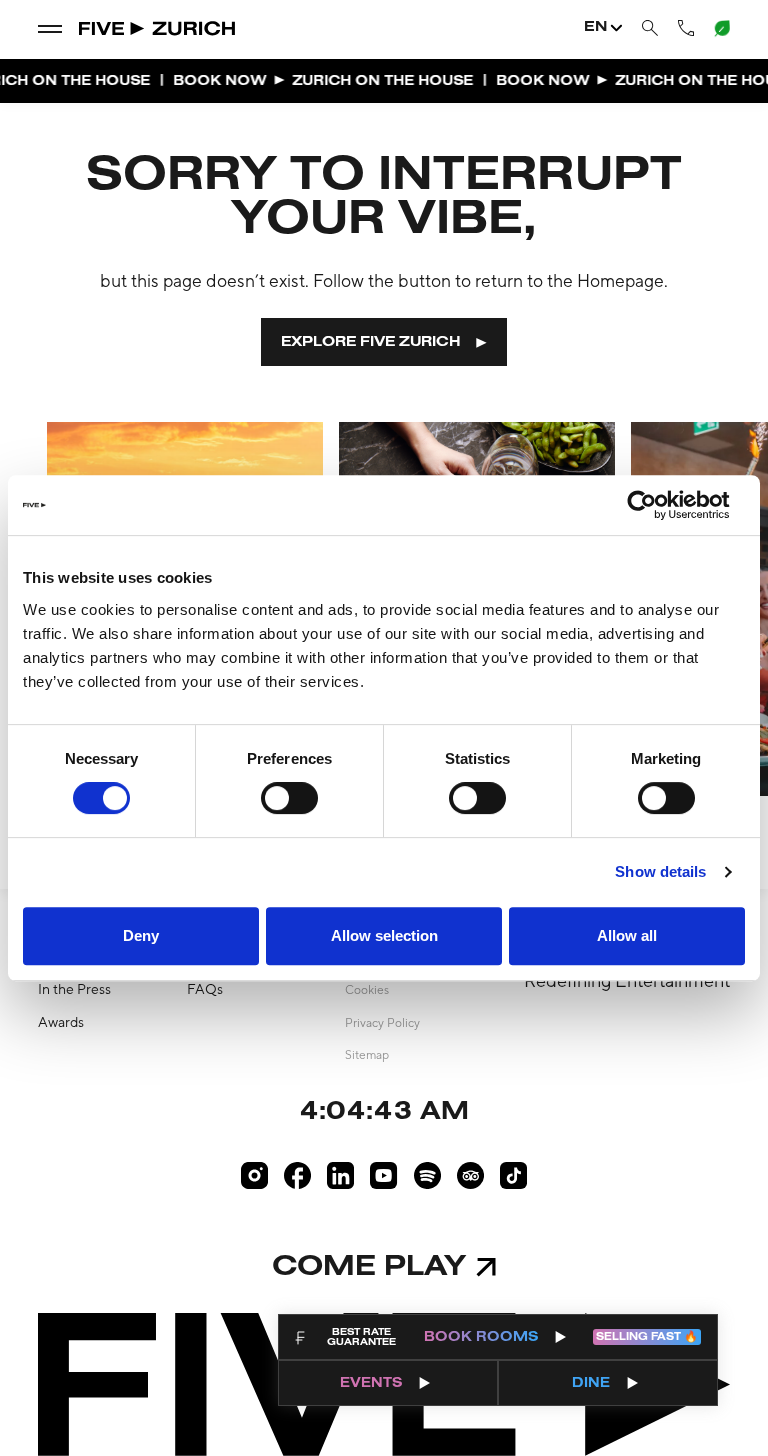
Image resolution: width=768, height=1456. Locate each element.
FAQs (205, 989)
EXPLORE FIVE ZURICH (371, 342)
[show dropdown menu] (50, 28)
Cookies (367, 990)
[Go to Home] (158, 27)
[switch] (289, 798)
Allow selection (384, 935)
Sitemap (367, 1055)
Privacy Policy (382, 1023)
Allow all (627, 935)
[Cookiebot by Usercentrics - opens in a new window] (657, 505)
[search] (650, 28)
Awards (61, 1022)
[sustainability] (720, 27)
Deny (141, 935)
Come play (369, 1267)
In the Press (74, 989)
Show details (660, 871)
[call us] (686, 27)
